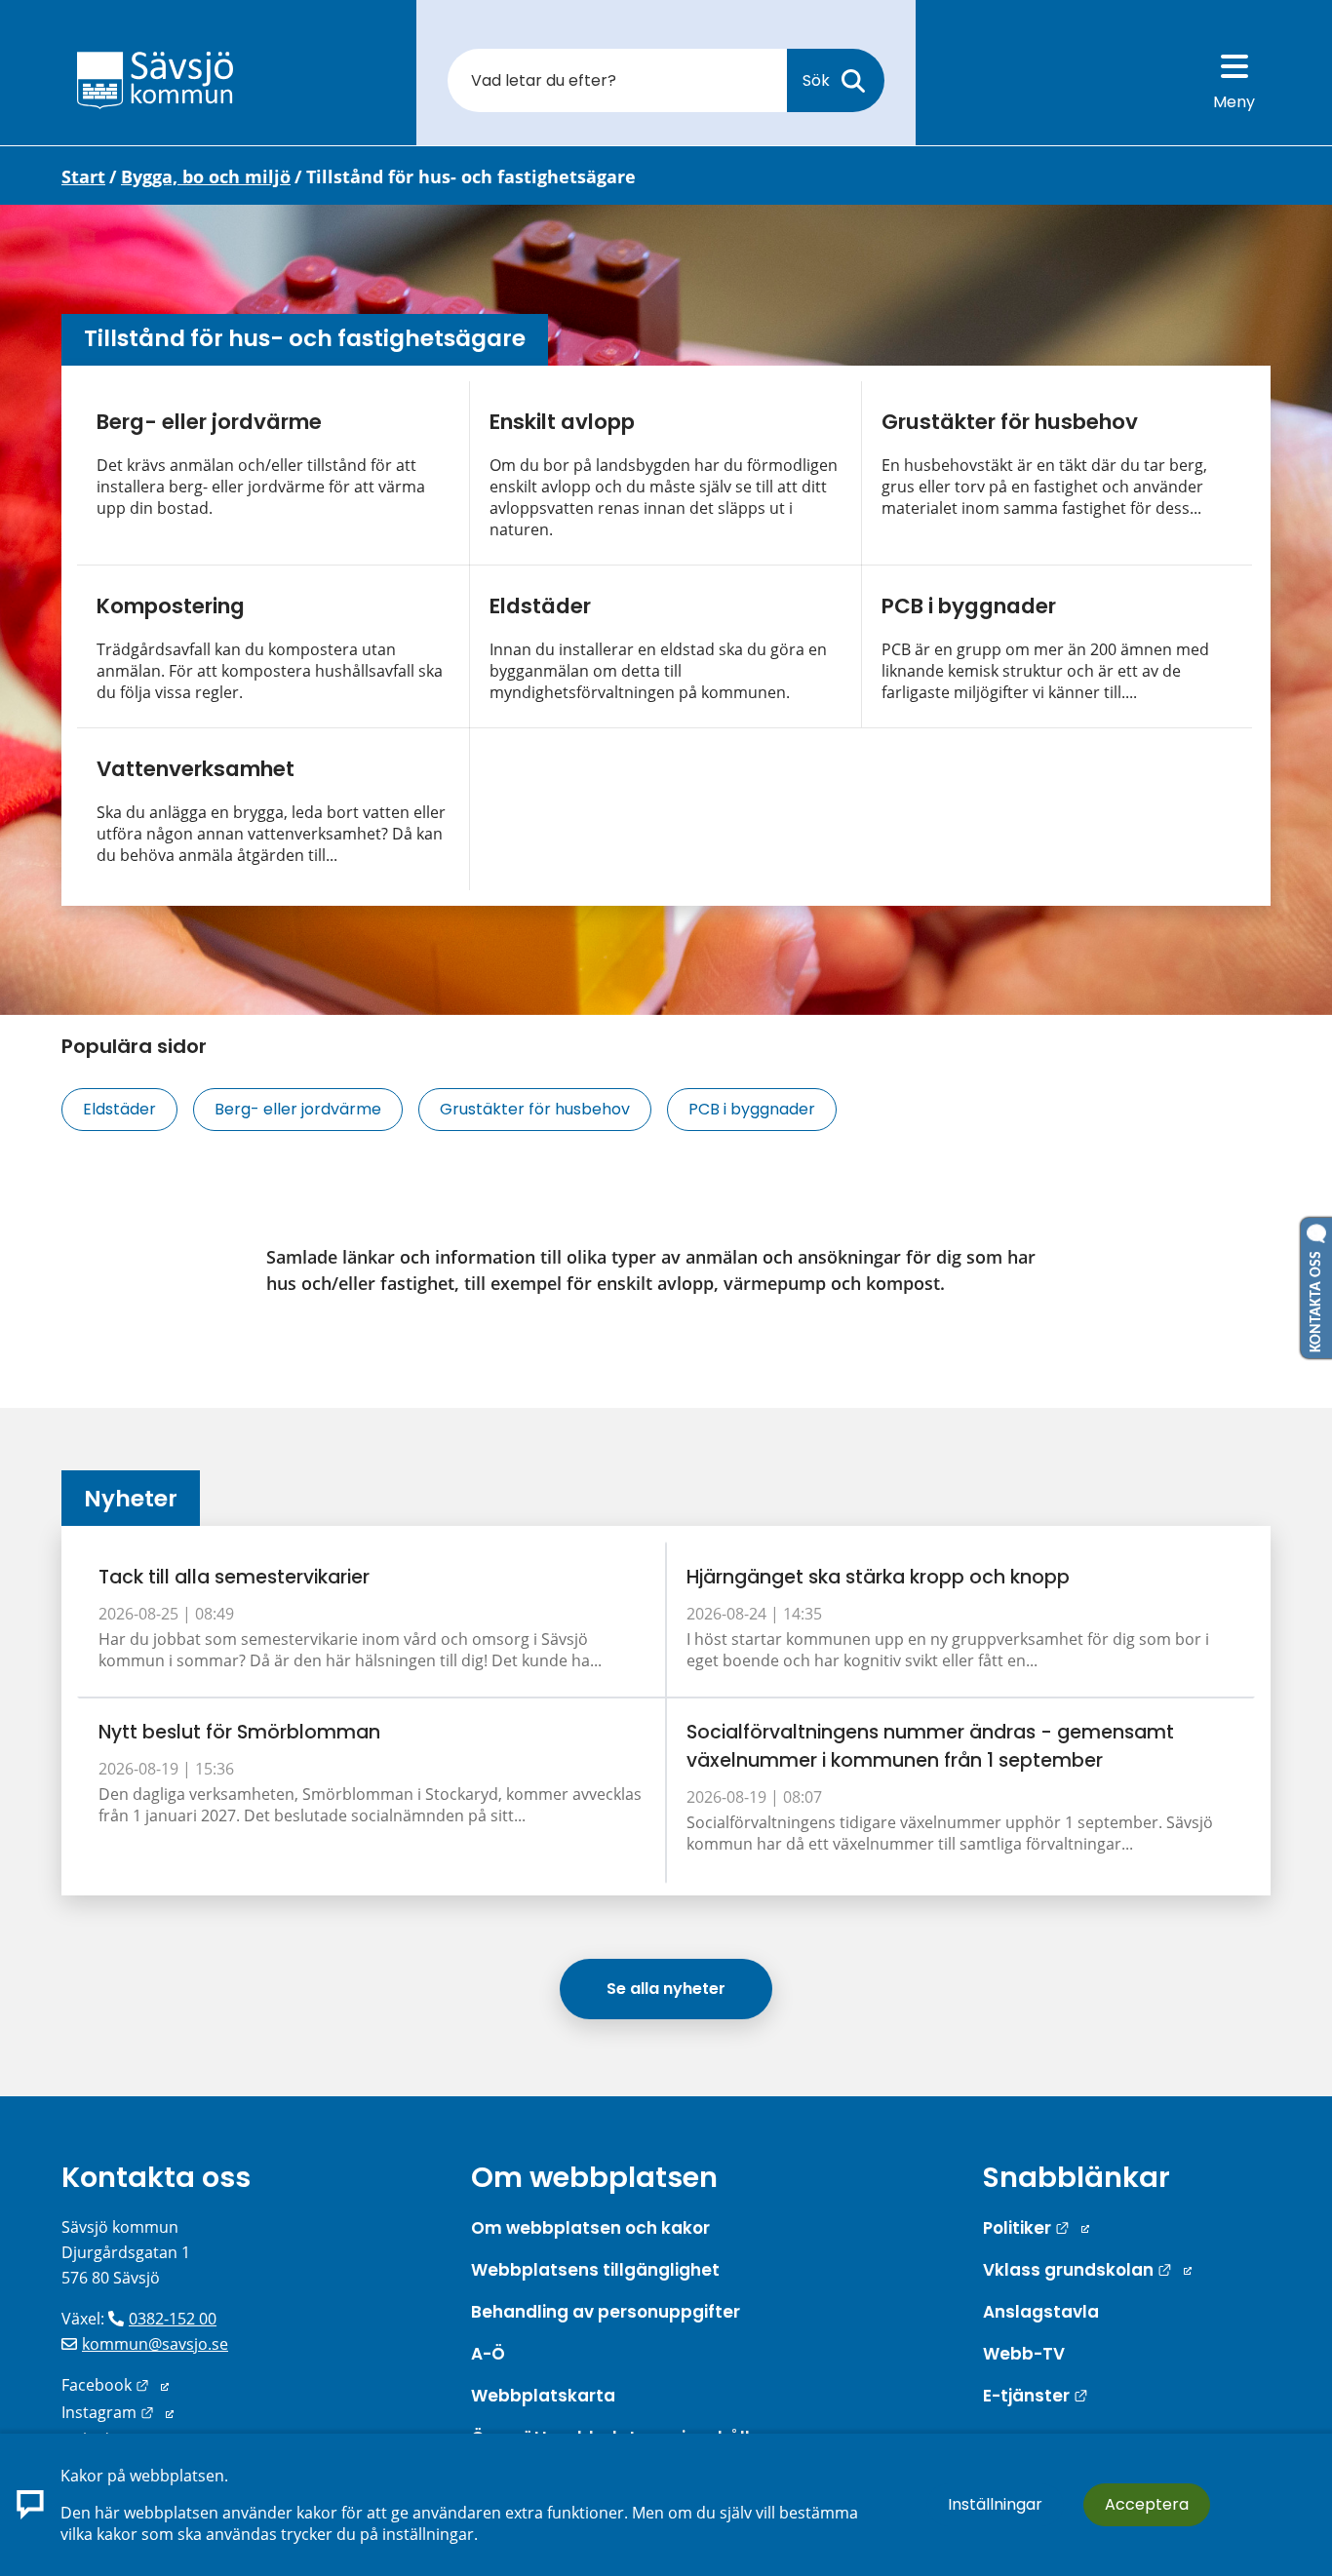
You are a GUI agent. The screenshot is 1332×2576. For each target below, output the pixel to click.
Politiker (1036, 2228)
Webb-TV (1024, 2354)
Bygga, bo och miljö (206, 176)
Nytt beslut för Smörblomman (239, 1732)
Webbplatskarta (543, 2396)
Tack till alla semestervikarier (234, 1577)
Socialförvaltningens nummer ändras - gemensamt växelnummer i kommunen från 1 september (930, 1746)
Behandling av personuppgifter (606, 2312)
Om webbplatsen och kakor (590, 2228)
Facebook (115, 2385)
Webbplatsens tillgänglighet (595, 2270)
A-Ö (488, 2354)
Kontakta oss (156, 2177)
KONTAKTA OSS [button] (1316, 1298)
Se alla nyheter (666, 1989)
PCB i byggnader (969, 606)
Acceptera (1147, 2504)
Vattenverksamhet (196, 769)
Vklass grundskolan (1087, 2270)
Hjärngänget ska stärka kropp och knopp (878, 1577)
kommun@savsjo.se (155, 2344)
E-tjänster (1036, 2396)
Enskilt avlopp (562, 422)
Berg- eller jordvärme (209, 422)
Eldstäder (540, 606)
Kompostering (171, 606)
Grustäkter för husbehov (1010, 422)
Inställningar (995, 2504)
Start (83, 176)
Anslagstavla (1041, 2312)
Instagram (118, 2412)
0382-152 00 (173, 2319)
